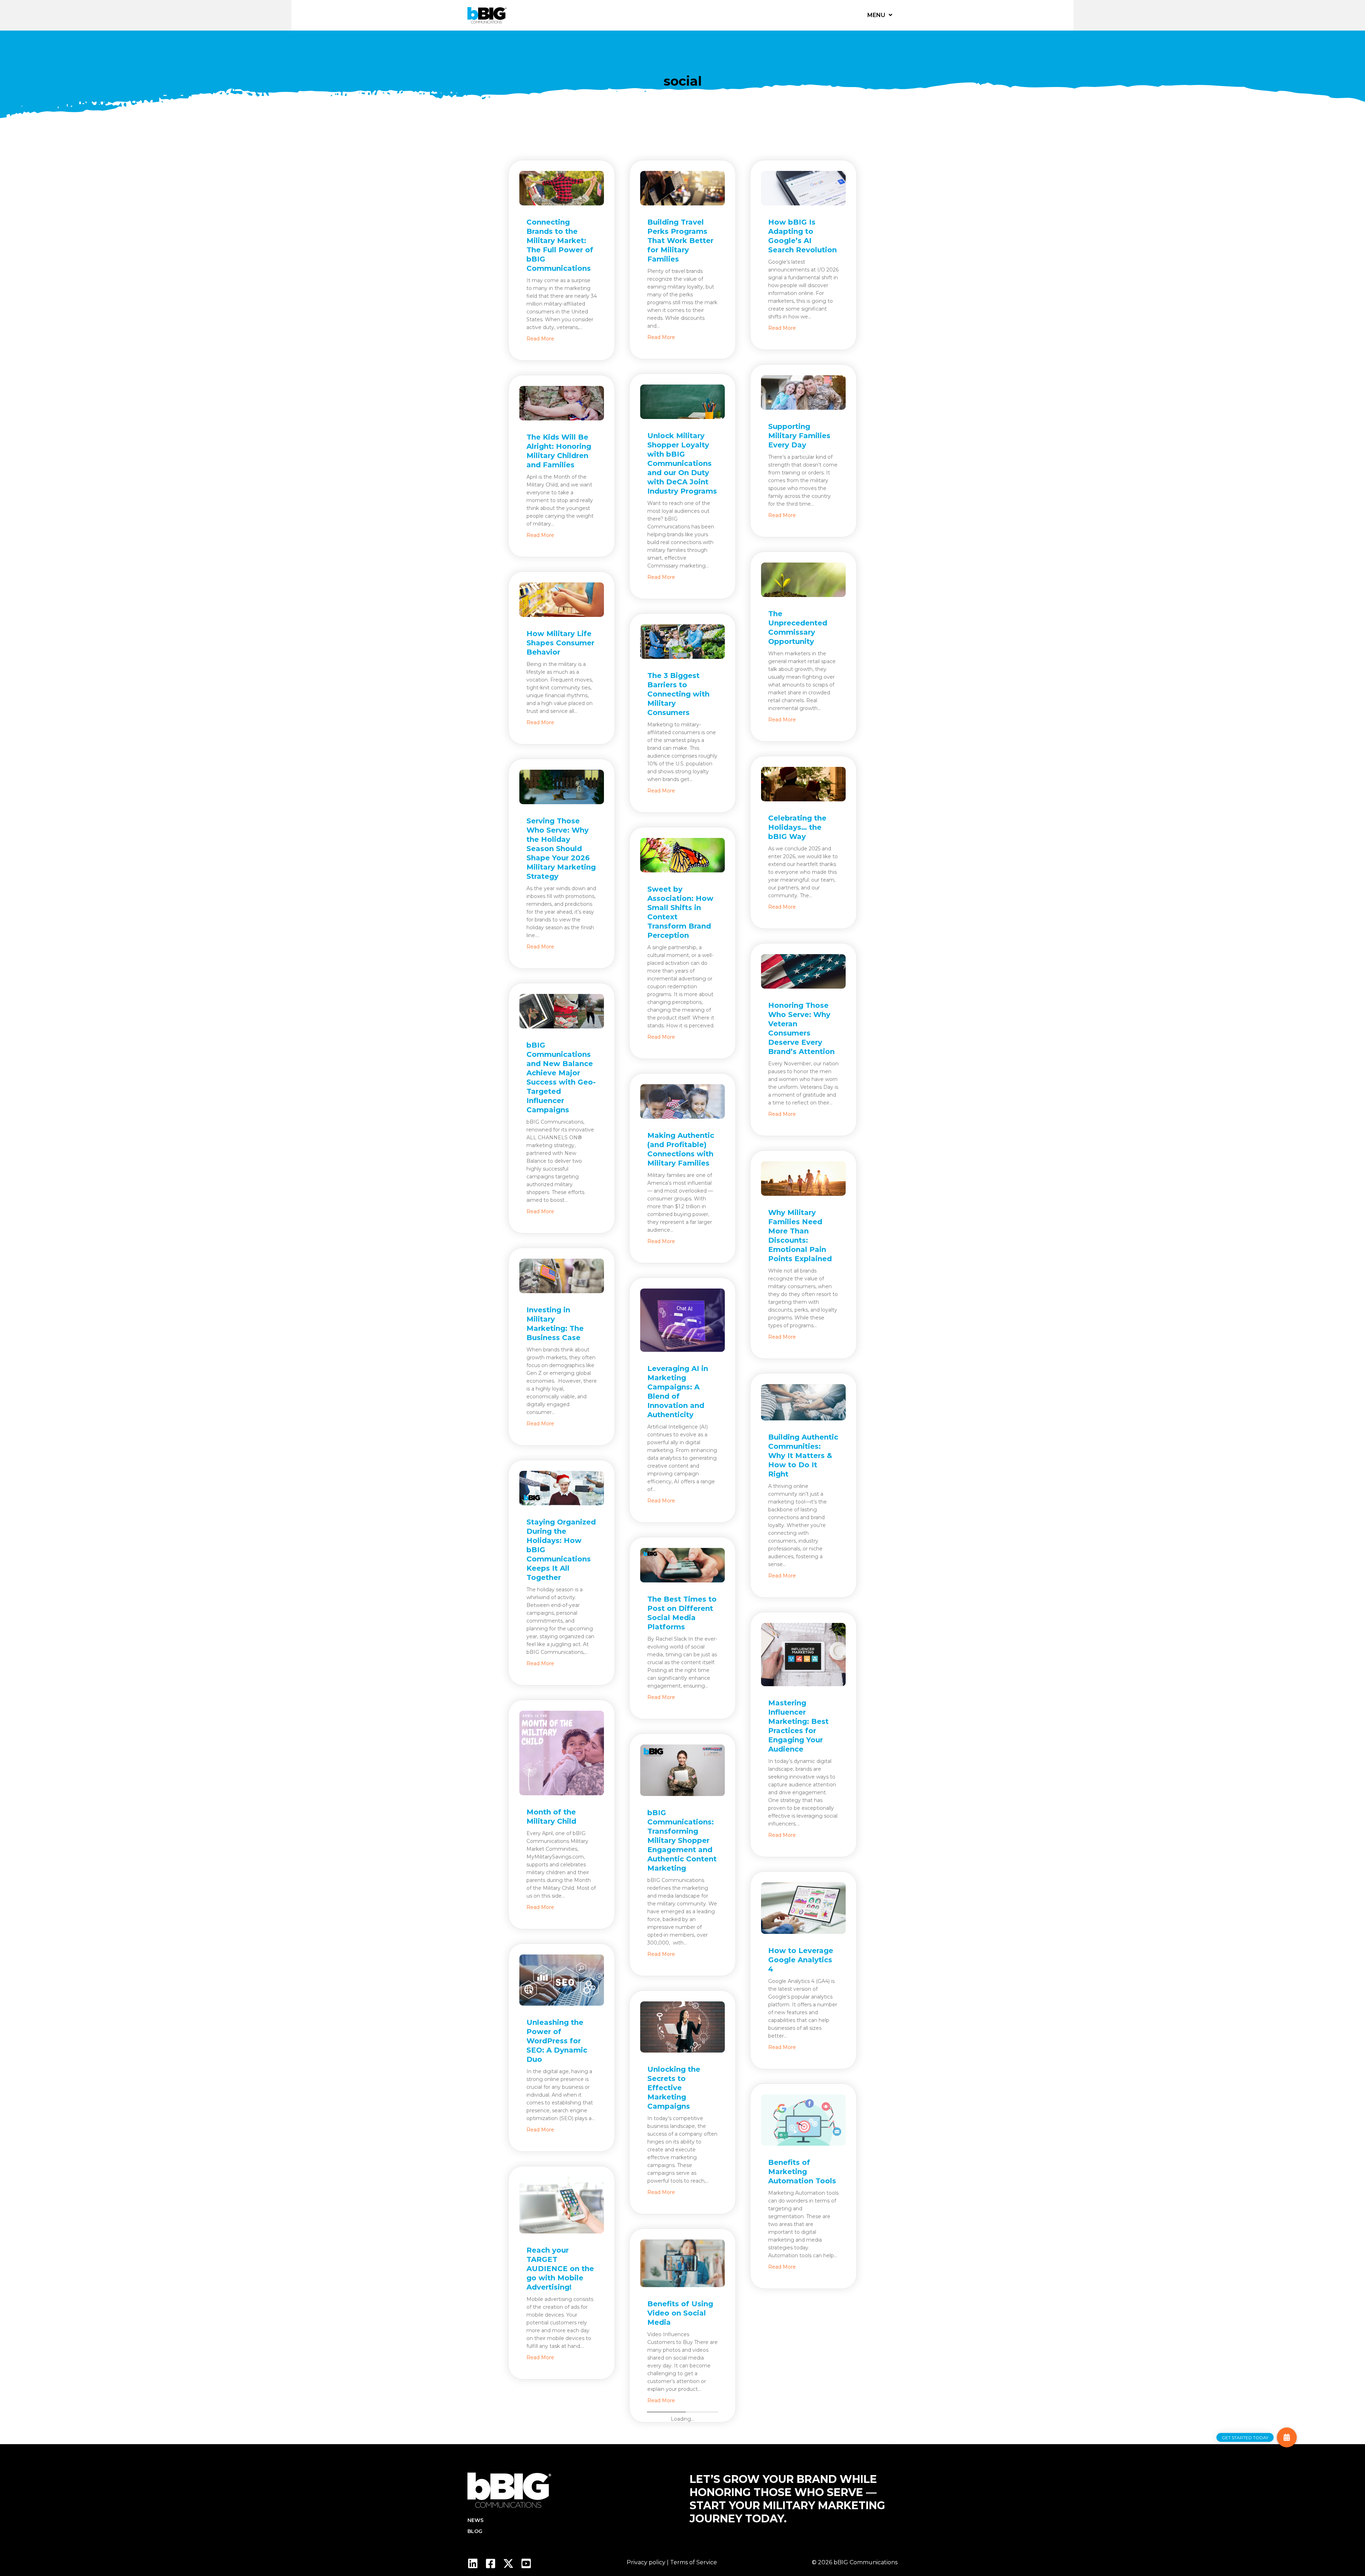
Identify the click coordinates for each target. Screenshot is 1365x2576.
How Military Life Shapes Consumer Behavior (560, 643)
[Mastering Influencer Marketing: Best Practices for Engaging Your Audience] (803, 1657)
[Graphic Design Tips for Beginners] (682, 2478)
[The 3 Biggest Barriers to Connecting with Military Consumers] (682, 644)
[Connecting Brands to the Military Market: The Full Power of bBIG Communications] (562, 190)
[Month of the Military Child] (562, 1755)
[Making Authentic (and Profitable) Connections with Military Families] (682, 1103)
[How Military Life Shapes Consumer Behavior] (562, 602)
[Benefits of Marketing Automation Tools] (803, 2122)
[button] (1287, 2437)
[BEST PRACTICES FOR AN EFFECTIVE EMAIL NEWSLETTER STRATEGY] (562, 2435)
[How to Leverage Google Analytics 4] (803, 1910)
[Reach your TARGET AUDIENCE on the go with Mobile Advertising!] (562, 2207)
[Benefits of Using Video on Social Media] (682, 2265)
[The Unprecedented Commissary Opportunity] (803, 582)
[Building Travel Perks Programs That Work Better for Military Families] (682, 190)
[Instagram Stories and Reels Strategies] (803, 2566)
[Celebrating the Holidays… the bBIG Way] (803, 786)
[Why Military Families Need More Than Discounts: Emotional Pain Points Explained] (803, 1181)
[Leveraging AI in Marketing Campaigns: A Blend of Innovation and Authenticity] (682, 1322)
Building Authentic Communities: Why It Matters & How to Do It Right (803, 1456)
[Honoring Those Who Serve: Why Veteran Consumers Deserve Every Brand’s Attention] (803, 973)
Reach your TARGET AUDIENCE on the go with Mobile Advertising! (560, 2269)
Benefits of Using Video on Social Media (680, 2313)
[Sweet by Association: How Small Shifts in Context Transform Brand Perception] (682, 857)
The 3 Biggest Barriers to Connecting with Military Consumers (678, 694)
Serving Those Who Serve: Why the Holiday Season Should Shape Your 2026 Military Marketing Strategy (561, 849)
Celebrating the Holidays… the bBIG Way (797, 827)
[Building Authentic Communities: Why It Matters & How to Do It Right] (803, 1404)
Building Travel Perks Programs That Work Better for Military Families (680, 241)
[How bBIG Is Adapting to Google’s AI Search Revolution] (803, 190)
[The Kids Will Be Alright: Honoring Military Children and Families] (562, 405)
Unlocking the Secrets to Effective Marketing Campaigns (674, 2088)
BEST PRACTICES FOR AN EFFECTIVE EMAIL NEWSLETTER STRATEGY (561, 2496)
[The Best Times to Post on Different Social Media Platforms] (682, 1567)
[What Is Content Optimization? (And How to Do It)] (803, 2344)
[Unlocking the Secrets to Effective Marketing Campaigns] (682, 2029)
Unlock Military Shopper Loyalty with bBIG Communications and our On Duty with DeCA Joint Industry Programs (682, 463)
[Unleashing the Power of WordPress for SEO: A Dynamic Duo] (562, 1982)
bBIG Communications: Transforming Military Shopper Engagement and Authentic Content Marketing (682, 1840)
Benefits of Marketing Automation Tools (802, 2172)
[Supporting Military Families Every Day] (803, 394)
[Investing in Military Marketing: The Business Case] (562, 1278)
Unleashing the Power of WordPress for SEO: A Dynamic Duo (557, 2041)
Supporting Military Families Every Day (799, 436)
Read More (540, 338)
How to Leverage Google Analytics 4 (801, 1960)
